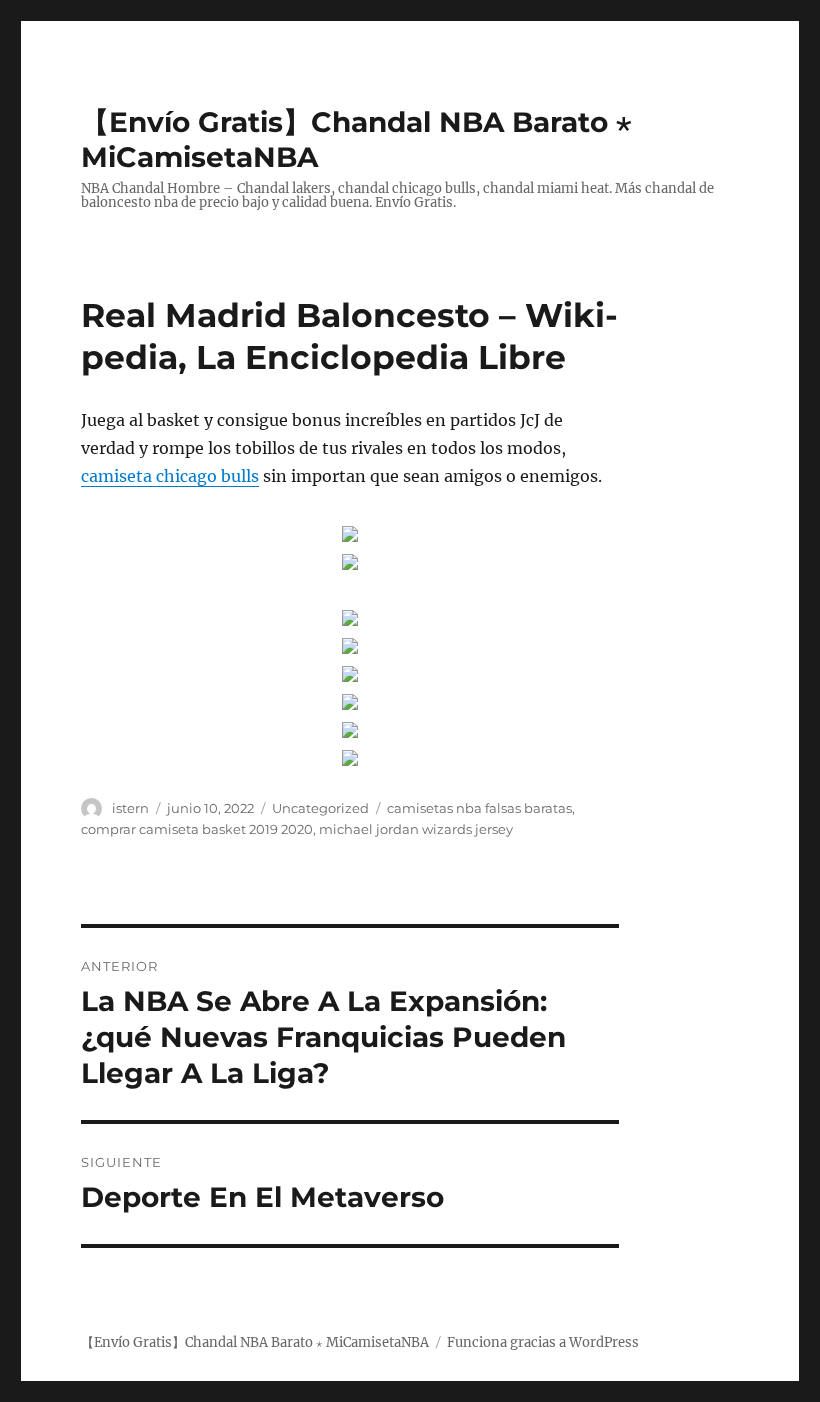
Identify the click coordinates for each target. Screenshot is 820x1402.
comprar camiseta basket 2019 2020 (197, 829)
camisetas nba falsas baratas (479, 808)
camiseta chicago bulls (170, 476)
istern (130, 808)
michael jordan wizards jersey (416, 829)
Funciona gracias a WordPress (543, 1342)
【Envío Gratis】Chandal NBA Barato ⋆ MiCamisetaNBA (255, 1342)
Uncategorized (320, 808)
